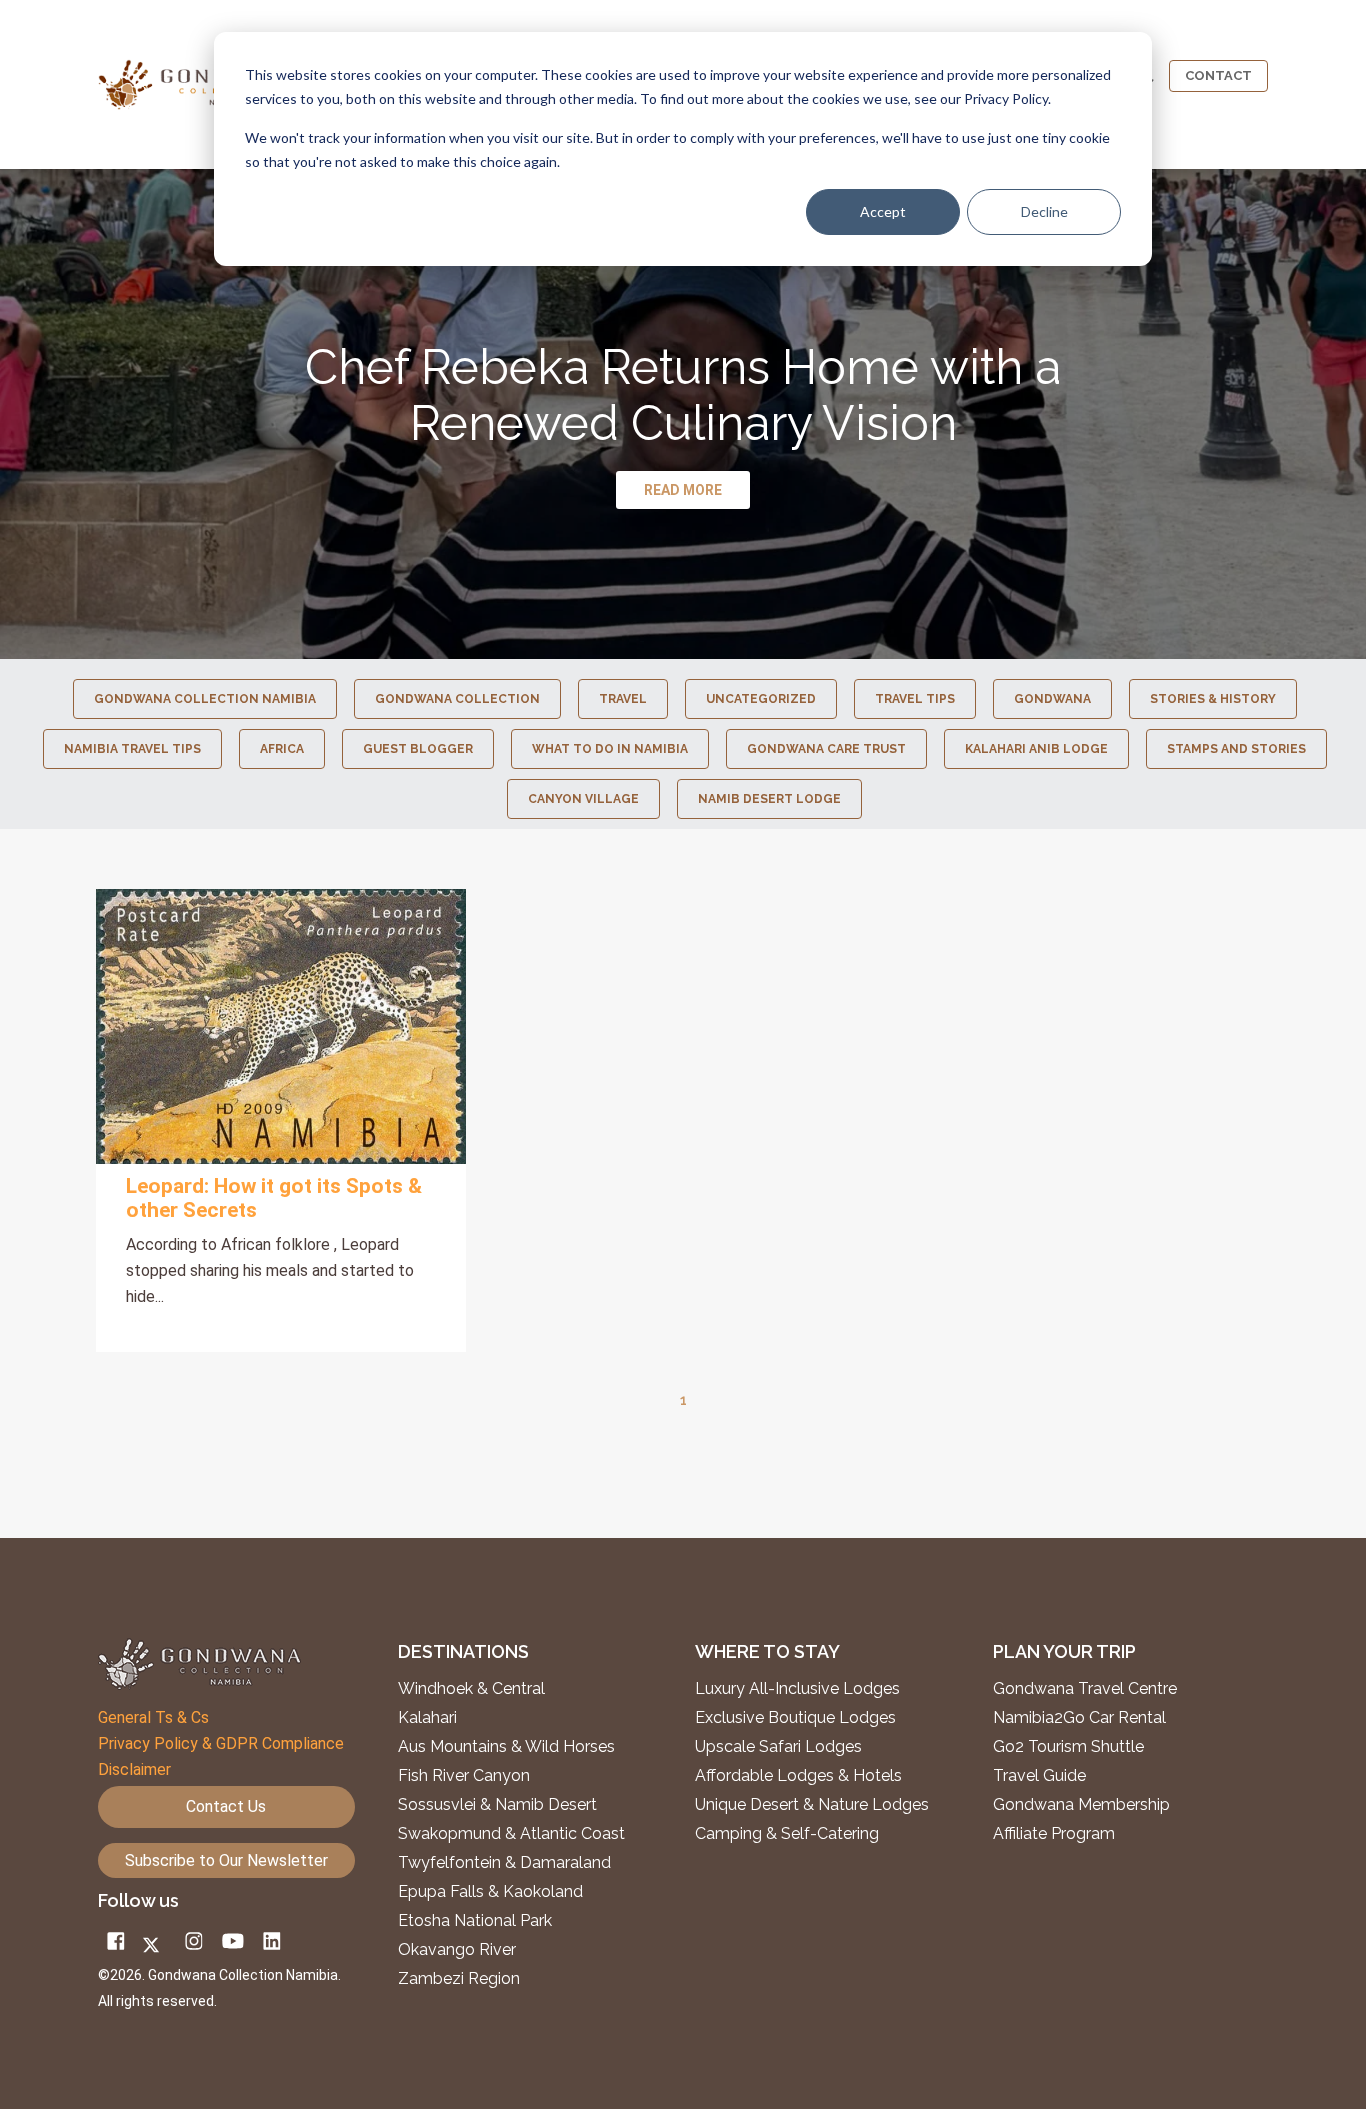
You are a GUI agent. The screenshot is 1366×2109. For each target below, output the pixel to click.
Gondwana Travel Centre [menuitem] (1085, 1689)
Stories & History (1213, 699)
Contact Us (226, 1806)
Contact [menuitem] (1218, 75)
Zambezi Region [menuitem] (459, 1979)
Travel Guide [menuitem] (1039, 1776)
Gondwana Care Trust (826, 749)
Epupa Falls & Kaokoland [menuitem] (490, 1892)
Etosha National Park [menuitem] (475, 1921)
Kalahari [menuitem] (427, 1718)
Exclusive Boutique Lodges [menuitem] (797, 1718)
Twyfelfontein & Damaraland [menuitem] (504, 1863)
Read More (281, 1026)
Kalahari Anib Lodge (1036, 749)
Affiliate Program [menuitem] (1054, 1834)
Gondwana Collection (457, 699)
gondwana (1052, 699)
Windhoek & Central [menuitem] (471, 1689)
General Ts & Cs (153, 1717)
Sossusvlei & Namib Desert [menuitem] (497, 1805)
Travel (623, 699)
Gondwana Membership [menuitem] (1081, 1805)
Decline (1044, 211)
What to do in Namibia (610, 749)
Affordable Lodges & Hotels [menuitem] (798, 1776)
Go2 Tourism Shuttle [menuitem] (1068, 1747)
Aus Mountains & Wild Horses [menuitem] (506, 1747)
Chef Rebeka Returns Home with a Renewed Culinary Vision (683, 395)
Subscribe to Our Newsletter (226, 1860)
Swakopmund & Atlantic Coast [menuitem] (511, 1834)
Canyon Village (583, 799)
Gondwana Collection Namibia (205, 699)
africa (282, 749)
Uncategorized (761, 699)
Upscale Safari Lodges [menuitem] (778, 1747)
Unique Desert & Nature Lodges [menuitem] (812, 1805)
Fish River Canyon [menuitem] (464, 1776)
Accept (883, 211)
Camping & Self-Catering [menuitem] (787, 1834)
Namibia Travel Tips (132, 749)
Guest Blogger (418, 749)
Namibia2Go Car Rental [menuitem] (1079, 1718)
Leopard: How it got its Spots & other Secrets (274, 1198)
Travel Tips (915, 699)
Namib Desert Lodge (769, 799)
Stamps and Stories (1236, 749)
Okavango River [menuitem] (457, 1950)
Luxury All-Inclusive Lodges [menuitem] (797, 1689)
